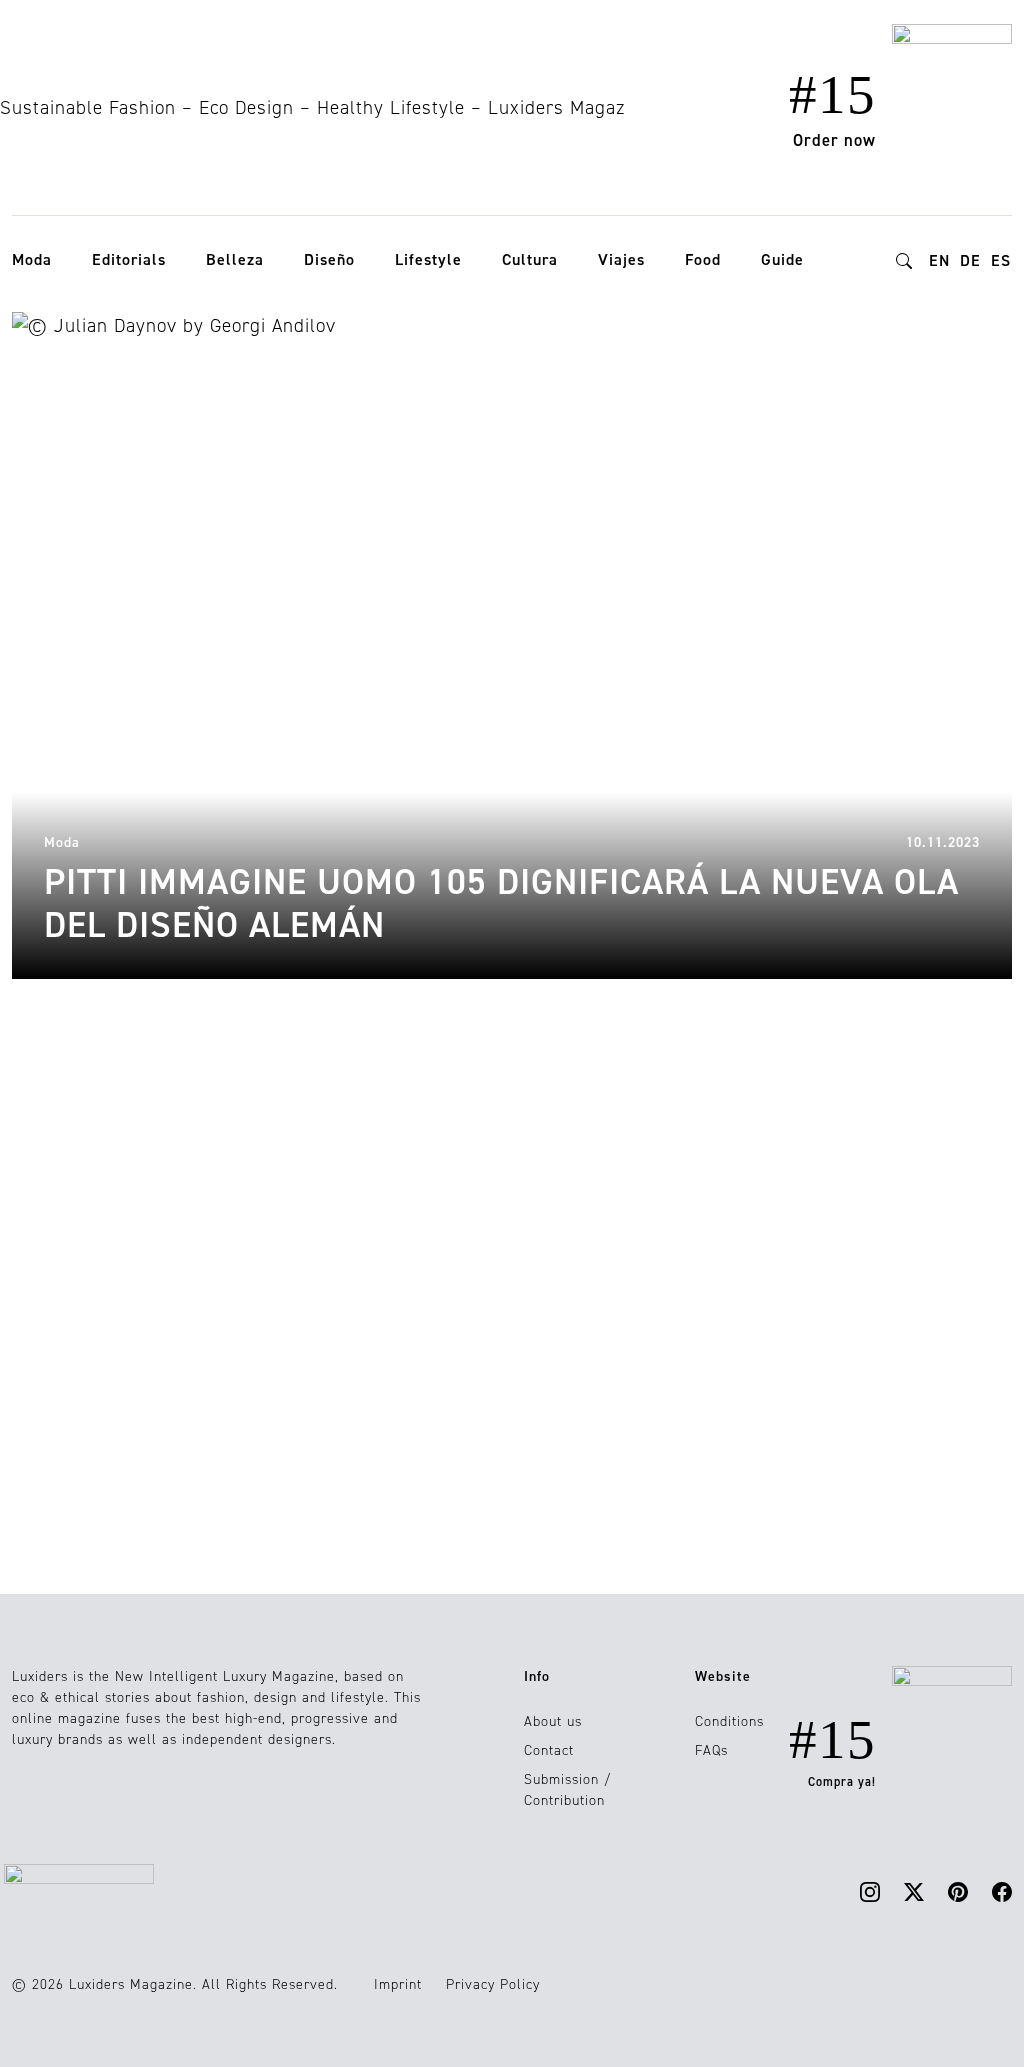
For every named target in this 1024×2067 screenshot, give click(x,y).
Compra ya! (842, 1782)
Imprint (398, 1984)
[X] (914, 1891)
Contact (549, 1750)
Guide (782, 259)
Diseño (329, 259)
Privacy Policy (493, 1984)
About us (553, 1721)
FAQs (711, 1750)
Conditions (729, 1721)
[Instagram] (870, 1891)
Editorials (129, 259)
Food (703, 259)
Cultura (530, 259)
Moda (32, 259)
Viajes (621, 259)
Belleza (235, 259)
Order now (834, 140)
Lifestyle (428, 259)
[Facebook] (1002, 1891)
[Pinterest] (958, 1891)
